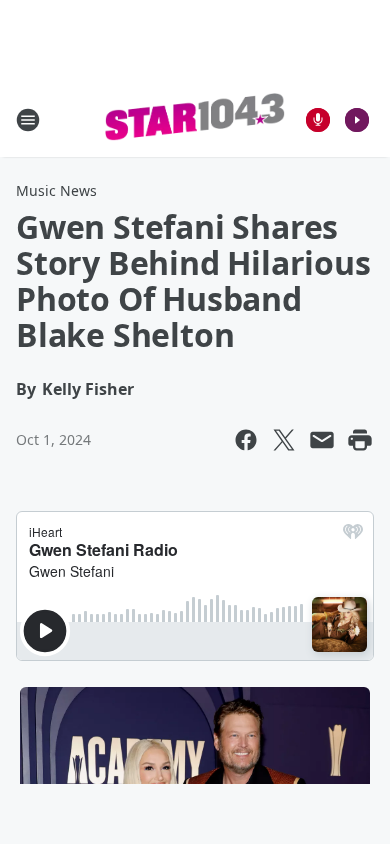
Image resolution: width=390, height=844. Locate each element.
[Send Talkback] (318, 120)
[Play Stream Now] (357, 120)
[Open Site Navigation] (28, 120)
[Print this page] (360, 440)
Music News (56, 190)
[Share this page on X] (284, 440)
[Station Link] (195, 120)
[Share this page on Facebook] (246, 440)
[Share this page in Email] (322, 440)
